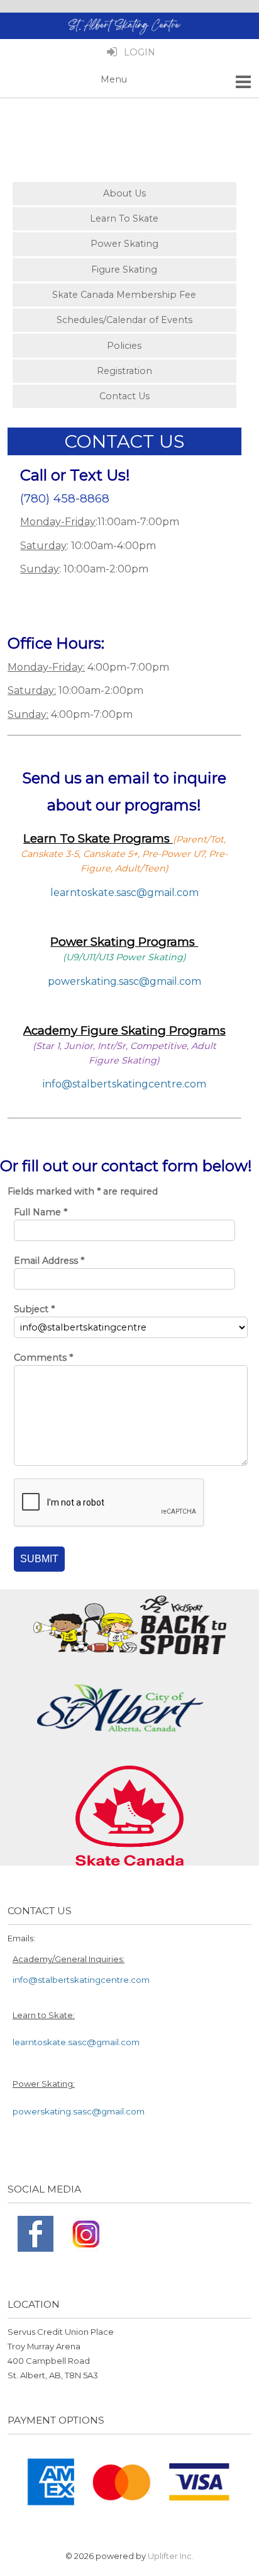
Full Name (41, 1212)
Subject (34, 1309)
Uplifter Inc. (171, 2556)
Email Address (49, 1261)
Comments (43, 1358)
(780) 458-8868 (65, 498)
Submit (39, 1559)
